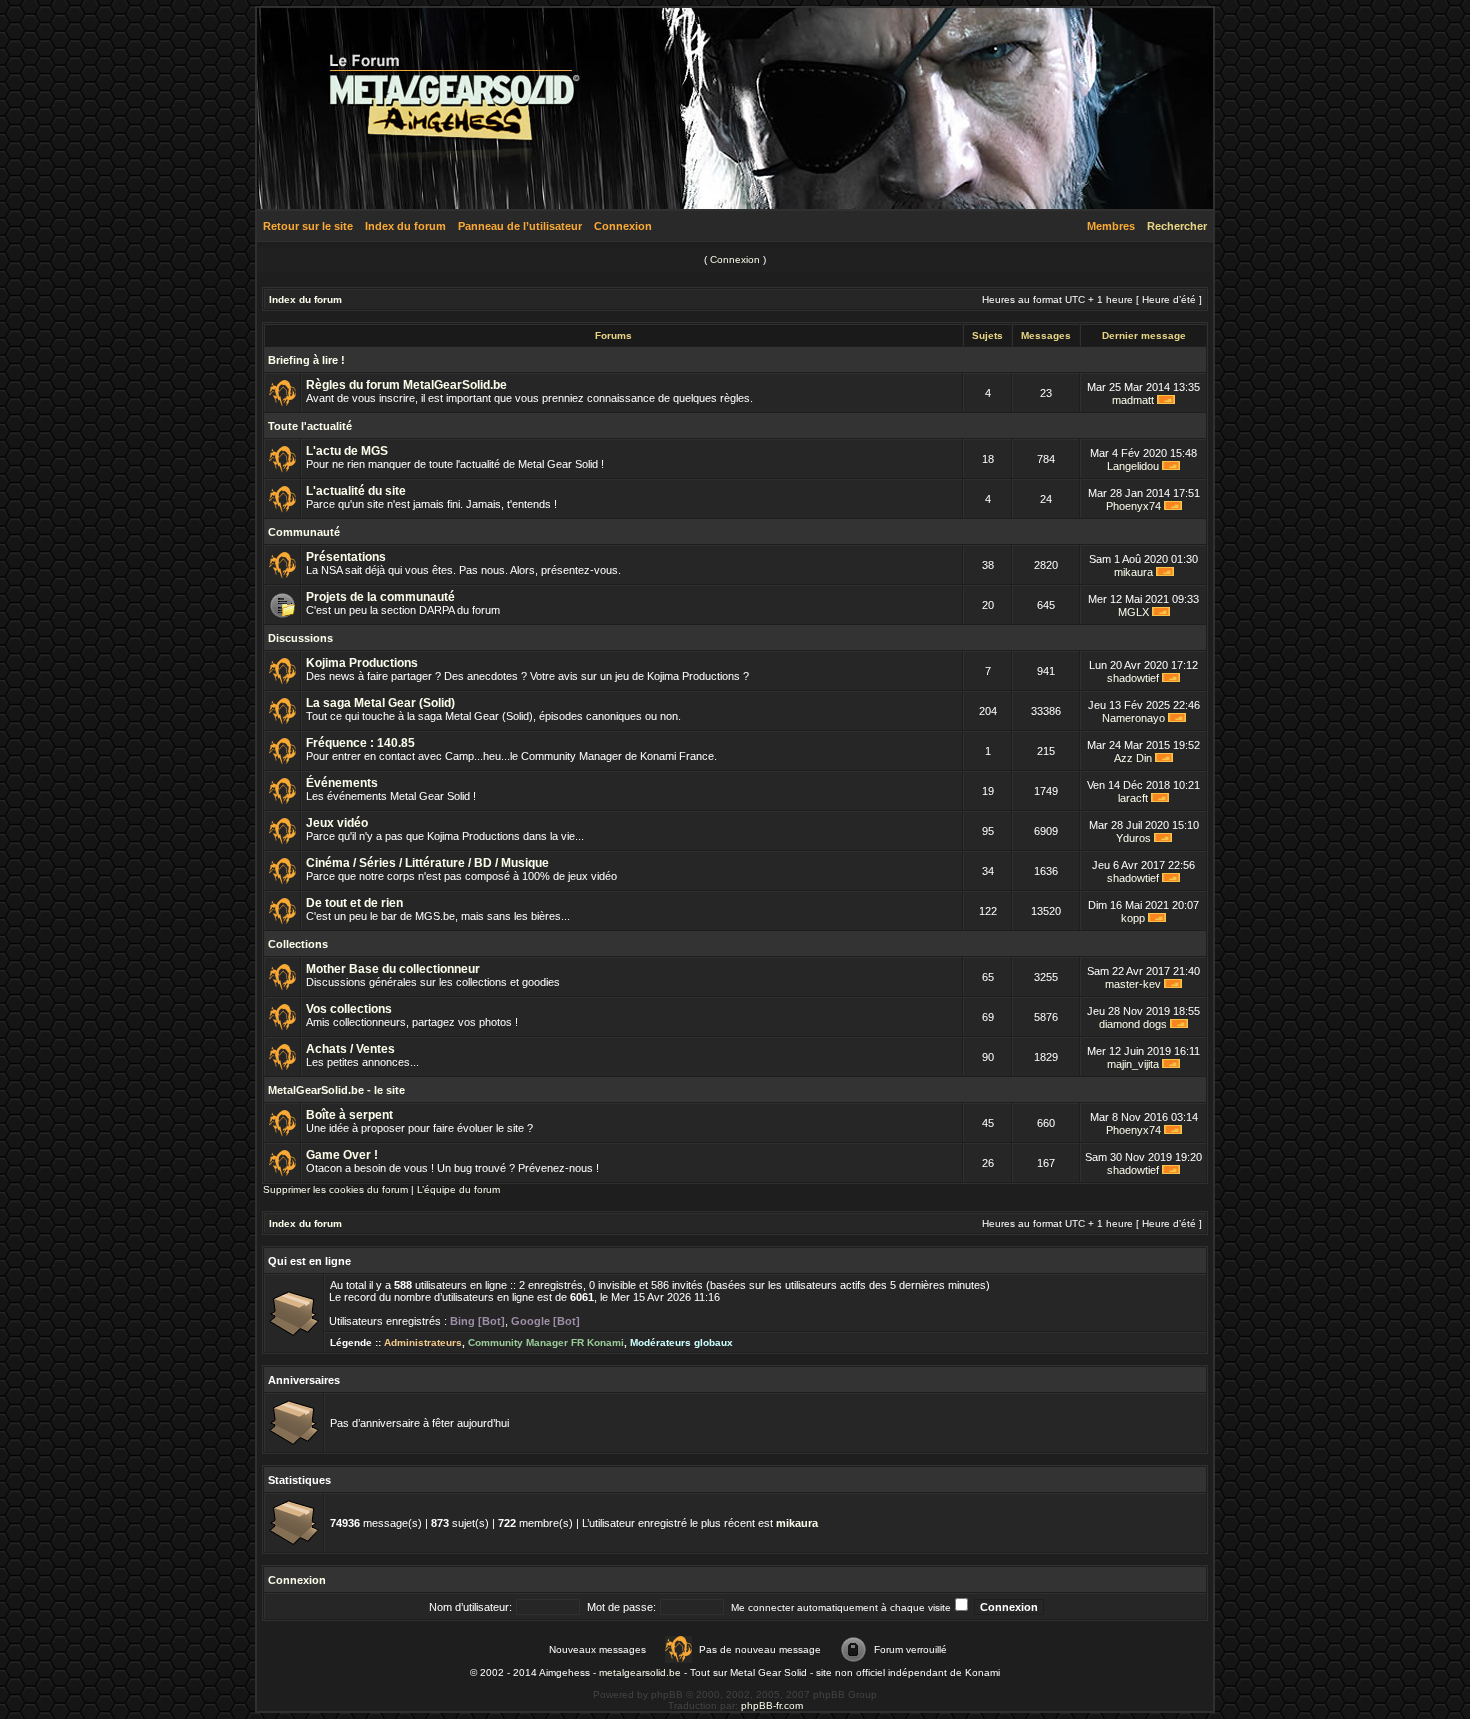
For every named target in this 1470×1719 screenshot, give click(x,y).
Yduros (1133, 838)
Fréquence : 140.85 (360, 743)
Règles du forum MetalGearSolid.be (406, 385)
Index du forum (405, 226)
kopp (1133, 918)
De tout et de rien (354, 903)
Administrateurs (423, 1342)
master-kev (1133, 984)
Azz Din (1133, 758)
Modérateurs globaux (681, 1342)
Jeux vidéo (337, 823)
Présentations (346, 557)
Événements (342, 783)
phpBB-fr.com (772, 1705)
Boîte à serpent (349, 1115)
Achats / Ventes (350, 1049)
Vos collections (349, 1009)
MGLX (1133, 612)
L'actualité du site (356, 491)
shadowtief (1133, 678)
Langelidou (1133, 466)
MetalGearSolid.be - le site (336, 1090)
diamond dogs (1133, 1024)
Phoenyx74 (1133, 506)
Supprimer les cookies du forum (335, 1189)
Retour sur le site (308, 226)
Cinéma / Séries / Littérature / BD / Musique (427, 863)
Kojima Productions (362, 663)
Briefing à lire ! (306, 360)
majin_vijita (1133, 1064)
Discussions (300, 638)
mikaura (1133, 572)
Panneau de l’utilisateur (520, 226)
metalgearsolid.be (640, 1672)
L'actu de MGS (347, 451)
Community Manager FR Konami (546, 1342)
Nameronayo (1133, 718)
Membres (1111, 226)
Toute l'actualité (310, 426)
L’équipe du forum (458, 1189)
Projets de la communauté (380, 597)
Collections (298, 944)
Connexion (623, 226)
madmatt (1133, 400)
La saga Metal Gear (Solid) (380, 703)
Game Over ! (342, 1155)
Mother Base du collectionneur (393, 969)
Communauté (304, 532)
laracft (1133, 798)
